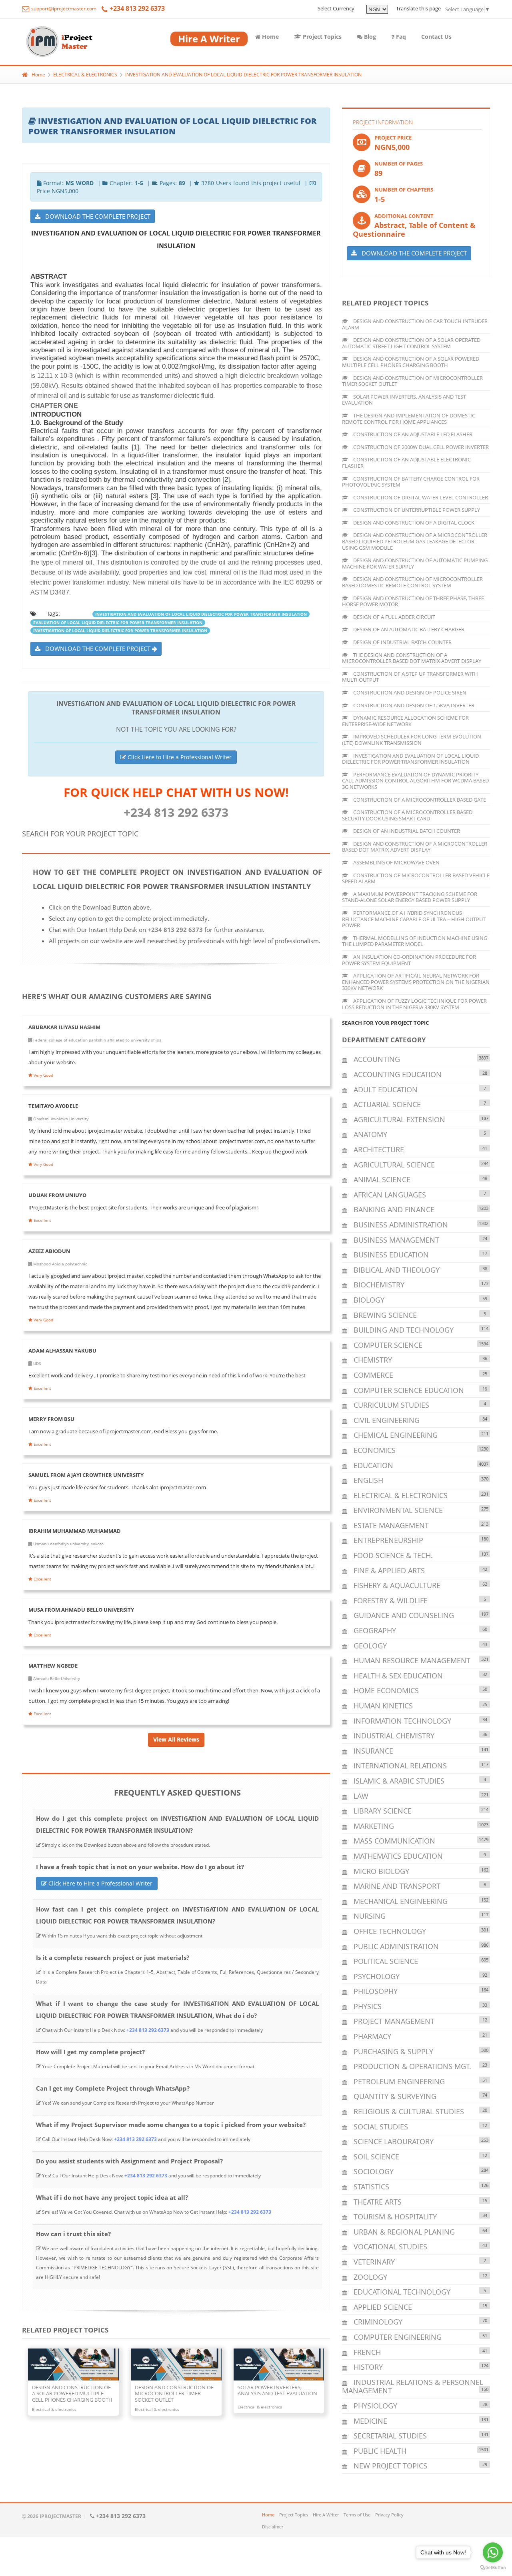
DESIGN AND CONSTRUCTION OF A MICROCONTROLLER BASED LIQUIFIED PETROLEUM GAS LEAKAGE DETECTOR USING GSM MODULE (415, 541)
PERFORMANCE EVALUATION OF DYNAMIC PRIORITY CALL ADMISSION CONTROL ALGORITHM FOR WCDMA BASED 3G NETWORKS (415, 781)
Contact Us (436, 37)
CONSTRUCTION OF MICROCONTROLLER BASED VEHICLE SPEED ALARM (416, 878)
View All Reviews (176, 1739)
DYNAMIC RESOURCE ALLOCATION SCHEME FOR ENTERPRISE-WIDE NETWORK (405, 721)
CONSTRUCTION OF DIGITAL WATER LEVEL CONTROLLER (420, 497)
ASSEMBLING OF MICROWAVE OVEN (396, 862)
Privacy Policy (389, 2515)
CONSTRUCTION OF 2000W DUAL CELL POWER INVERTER (420, 447)
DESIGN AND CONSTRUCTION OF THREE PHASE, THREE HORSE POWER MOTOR (413, 601)
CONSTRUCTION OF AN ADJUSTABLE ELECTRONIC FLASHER (406, 463)
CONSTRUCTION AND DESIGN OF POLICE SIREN (409, 692)
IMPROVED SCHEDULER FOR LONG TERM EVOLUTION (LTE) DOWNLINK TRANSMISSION (412, 740)
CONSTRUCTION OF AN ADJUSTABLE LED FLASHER (412, 434)
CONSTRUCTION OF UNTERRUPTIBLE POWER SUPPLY (416, 510)
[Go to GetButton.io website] (493, 2568)
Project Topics (321, 37)
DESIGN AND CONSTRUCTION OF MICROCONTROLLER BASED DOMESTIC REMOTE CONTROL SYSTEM (412, 582)
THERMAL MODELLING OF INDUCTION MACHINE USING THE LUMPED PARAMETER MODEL (415, 941)
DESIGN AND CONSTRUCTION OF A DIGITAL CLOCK (413, 523)
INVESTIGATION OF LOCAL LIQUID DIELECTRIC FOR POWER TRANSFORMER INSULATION (120, 631)
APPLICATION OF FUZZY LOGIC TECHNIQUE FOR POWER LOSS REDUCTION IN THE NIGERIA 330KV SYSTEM (414, 1004)
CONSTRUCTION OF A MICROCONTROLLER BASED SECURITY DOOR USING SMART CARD (407, 815)
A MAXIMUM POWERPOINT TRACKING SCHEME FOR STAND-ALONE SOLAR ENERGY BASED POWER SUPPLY (410, 897)
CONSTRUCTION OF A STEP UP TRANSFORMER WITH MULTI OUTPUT (410, 677)
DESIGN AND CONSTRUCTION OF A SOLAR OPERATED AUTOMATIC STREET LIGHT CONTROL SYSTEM (411, 343)
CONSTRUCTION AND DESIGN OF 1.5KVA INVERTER (413, 705)
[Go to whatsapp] (493, 2552)
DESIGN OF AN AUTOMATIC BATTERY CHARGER (408, 629)
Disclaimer (273, 2527)
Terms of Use (357, 2515)
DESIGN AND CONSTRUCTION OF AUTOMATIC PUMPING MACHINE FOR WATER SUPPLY (415, 563)
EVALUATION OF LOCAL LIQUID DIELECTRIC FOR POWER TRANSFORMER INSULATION (118, 623)
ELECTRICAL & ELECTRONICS (85, 75)
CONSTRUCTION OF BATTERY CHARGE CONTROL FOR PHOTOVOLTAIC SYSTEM (411, 482)
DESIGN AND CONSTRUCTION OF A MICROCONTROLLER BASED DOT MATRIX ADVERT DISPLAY (415, 847)
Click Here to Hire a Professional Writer (179, 757)
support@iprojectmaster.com (63, 9)
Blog (369, 37)
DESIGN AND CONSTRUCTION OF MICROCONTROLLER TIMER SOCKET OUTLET (412, 381)
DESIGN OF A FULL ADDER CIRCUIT (394, 617)
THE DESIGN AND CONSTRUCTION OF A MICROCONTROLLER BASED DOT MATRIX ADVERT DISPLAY (412, 658)
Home (270, 37)
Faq (400, 37)
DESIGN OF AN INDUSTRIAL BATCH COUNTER (406, 831)
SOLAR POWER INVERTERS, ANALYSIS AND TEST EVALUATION (404, 400)
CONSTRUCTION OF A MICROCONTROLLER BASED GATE (419, 800)
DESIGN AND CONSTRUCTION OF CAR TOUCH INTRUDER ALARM (415, 324)
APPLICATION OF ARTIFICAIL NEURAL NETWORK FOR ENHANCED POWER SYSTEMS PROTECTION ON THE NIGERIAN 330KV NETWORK (416, 982)
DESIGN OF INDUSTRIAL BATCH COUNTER (402, 642)
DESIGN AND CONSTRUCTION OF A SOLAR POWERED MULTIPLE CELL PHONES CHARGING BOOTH (411, 362)
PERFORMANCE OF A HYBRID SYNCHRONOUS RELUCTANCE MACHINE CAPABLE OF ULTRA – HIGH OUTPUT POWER (414, 919)
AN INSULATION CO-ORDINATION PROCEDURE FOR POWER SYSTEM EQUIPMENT (409, 960)
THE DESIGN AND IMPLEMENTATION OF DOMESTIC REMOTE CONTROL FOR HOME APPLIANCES (409, 419)
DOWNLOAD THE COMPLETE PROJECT (95, 216)
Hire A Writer (326, 2515)
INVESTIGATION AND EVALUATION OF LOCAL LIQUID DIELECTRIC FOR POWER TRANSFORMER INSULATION (243, 75)
